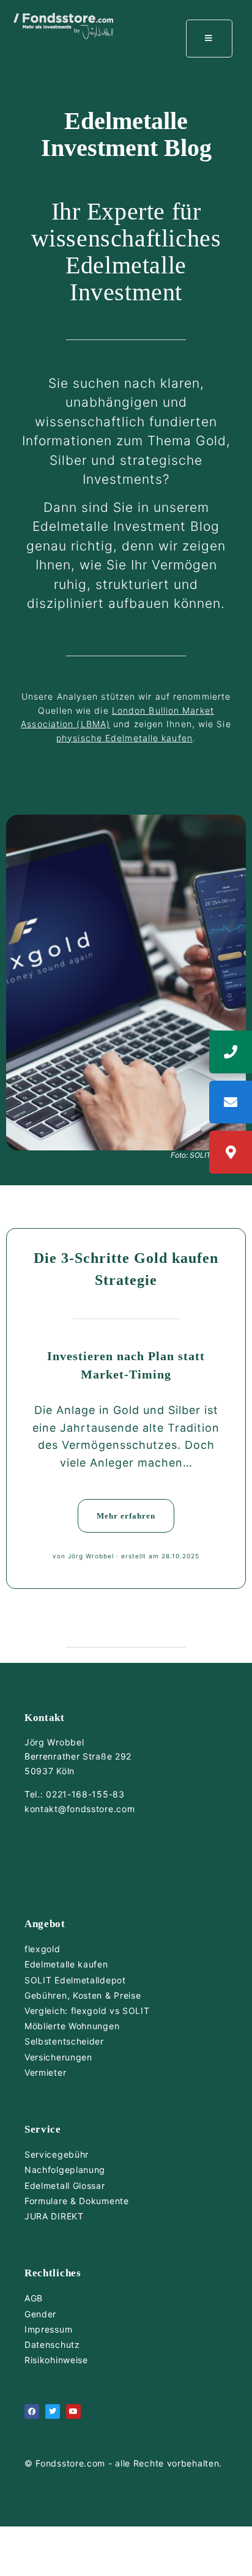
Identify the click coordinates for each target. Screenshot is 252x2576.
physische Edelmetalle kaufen (124, 738)
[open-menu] (209, 39)
